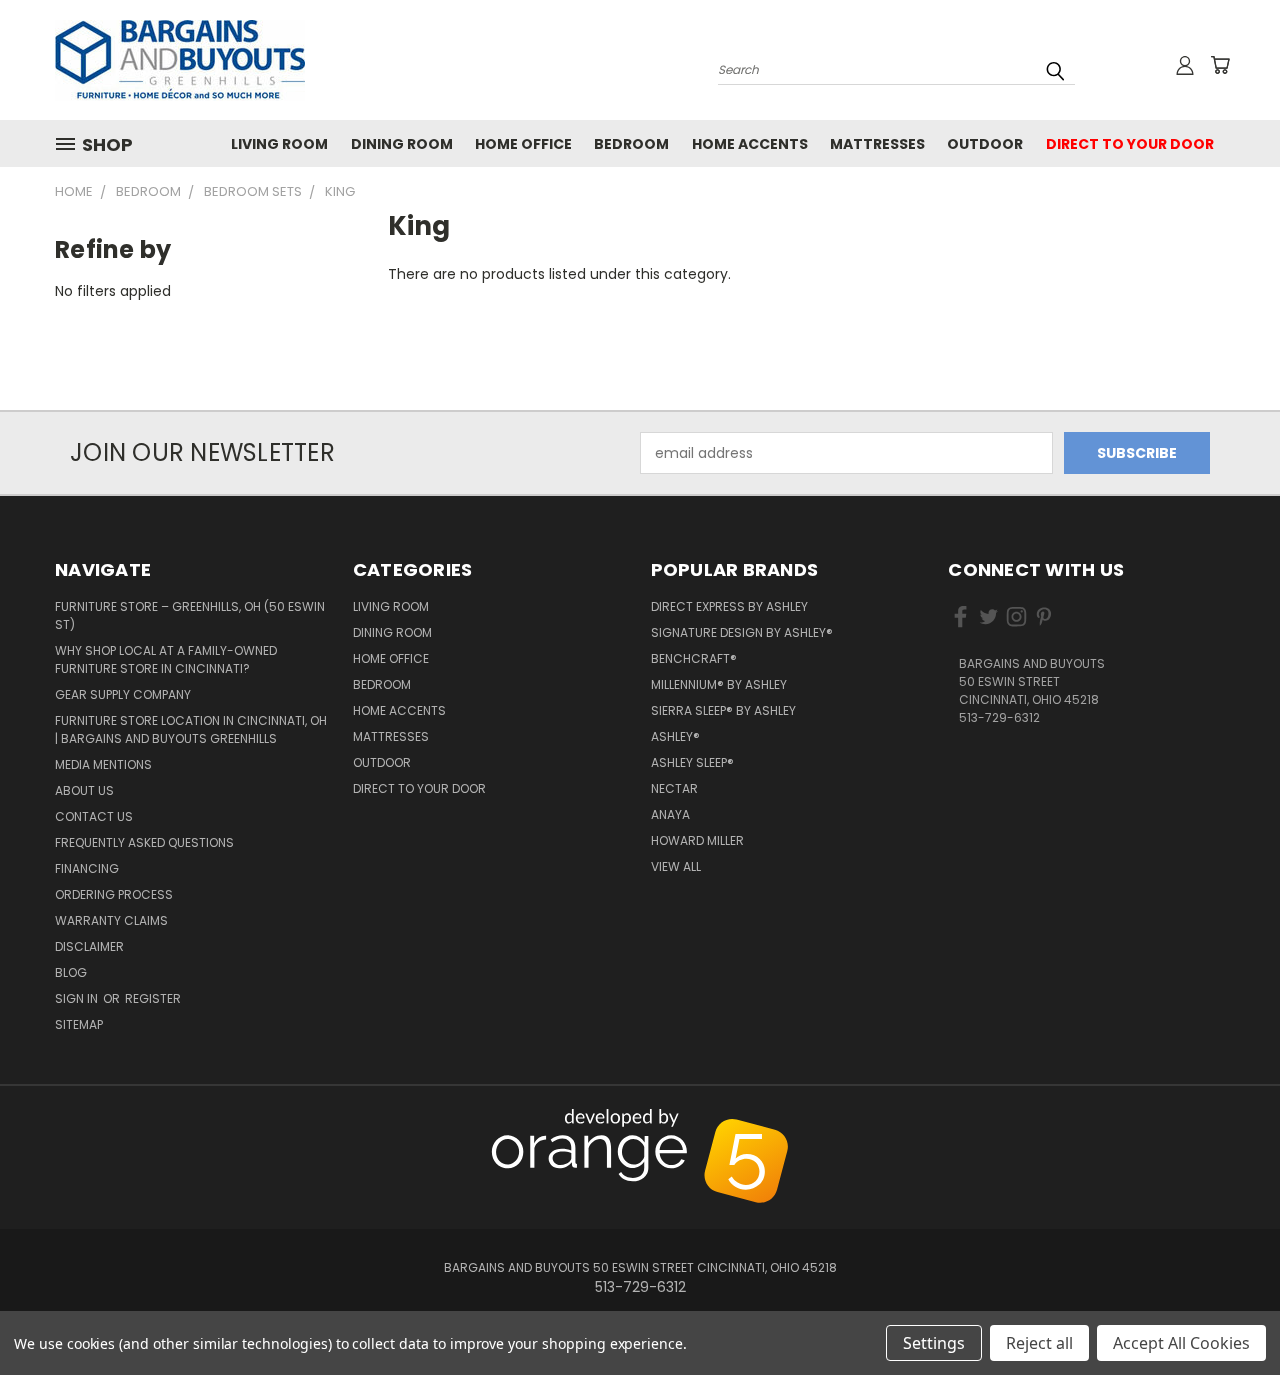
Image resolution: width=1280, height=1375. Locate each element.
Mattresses (877, 144)
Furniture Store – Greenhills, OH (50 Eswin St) (190, 615)
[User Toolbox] (1185, 65)
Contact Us (94, 816)
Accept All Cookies (1181, 1343)
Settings (934, 1343)
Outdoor (985, 144)
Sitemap (79, 1024)
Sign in (78, 998)
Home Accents (750, 144)
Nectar (674, 788)
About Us (84, 790)
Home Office (523, 144)
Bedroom (631, 144)
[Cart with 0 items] (1220, 65)
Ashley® (675, 736)
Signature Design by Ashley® (742, 632)
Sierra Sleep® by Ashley (723, 710)
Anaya (670, 814)
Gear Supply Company (123, 694)
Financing (87, 868)
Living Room (279, 144)
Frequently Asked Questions (144, 842)
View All (676, 866)
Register (153, 998)
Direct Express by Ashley (729, 606)
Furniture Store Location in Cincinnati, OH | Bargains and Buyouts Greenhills (191, 729)
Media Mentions (103, 764)
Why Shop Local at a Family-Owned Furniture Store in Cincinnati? (166, 659)
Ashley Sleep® (692, 762)
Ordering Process (114, 894)
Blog (71, 972)
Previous (1222, 1120)
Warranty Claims (111, 920)
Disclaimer (89, 946)
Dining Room (402, 144)
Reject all (1039, 1343)
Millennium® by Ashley (719, 684)
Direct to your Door (1130, 144)
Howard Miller (697, 840)
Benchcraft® (694, 658)
